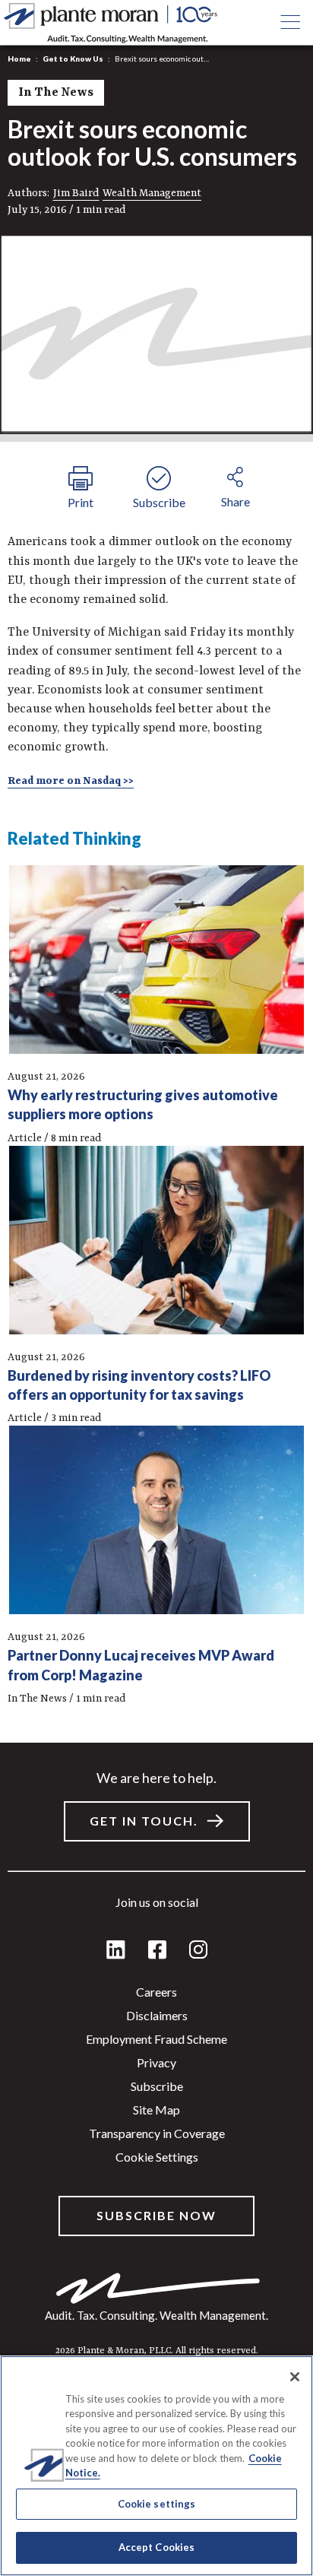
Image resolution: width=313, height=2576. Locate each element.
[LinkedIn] (116, 1951)
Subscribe (157, 2086)
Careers (156, 1992)
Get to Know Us (73, 59)
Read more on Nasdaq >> (71, 781)
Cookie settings (157, 2157)
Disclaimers (157, 2015)
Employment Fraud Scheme (156, 2039)
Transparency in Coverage (157, 2133)
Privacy (156, 2062)
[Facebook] (157, 1951)
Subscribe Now (156, 2215)
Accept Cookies (157, 2547)
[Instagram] (198, 1951)
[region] (156, 2466)
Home (19, 59)
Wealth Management (152, 193)
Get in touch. (144, 1821)
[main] (156, 1288)
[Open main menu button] (290, 23)
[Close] (295, 2377)
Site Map (156, 2110)
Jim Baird (76, 193)
